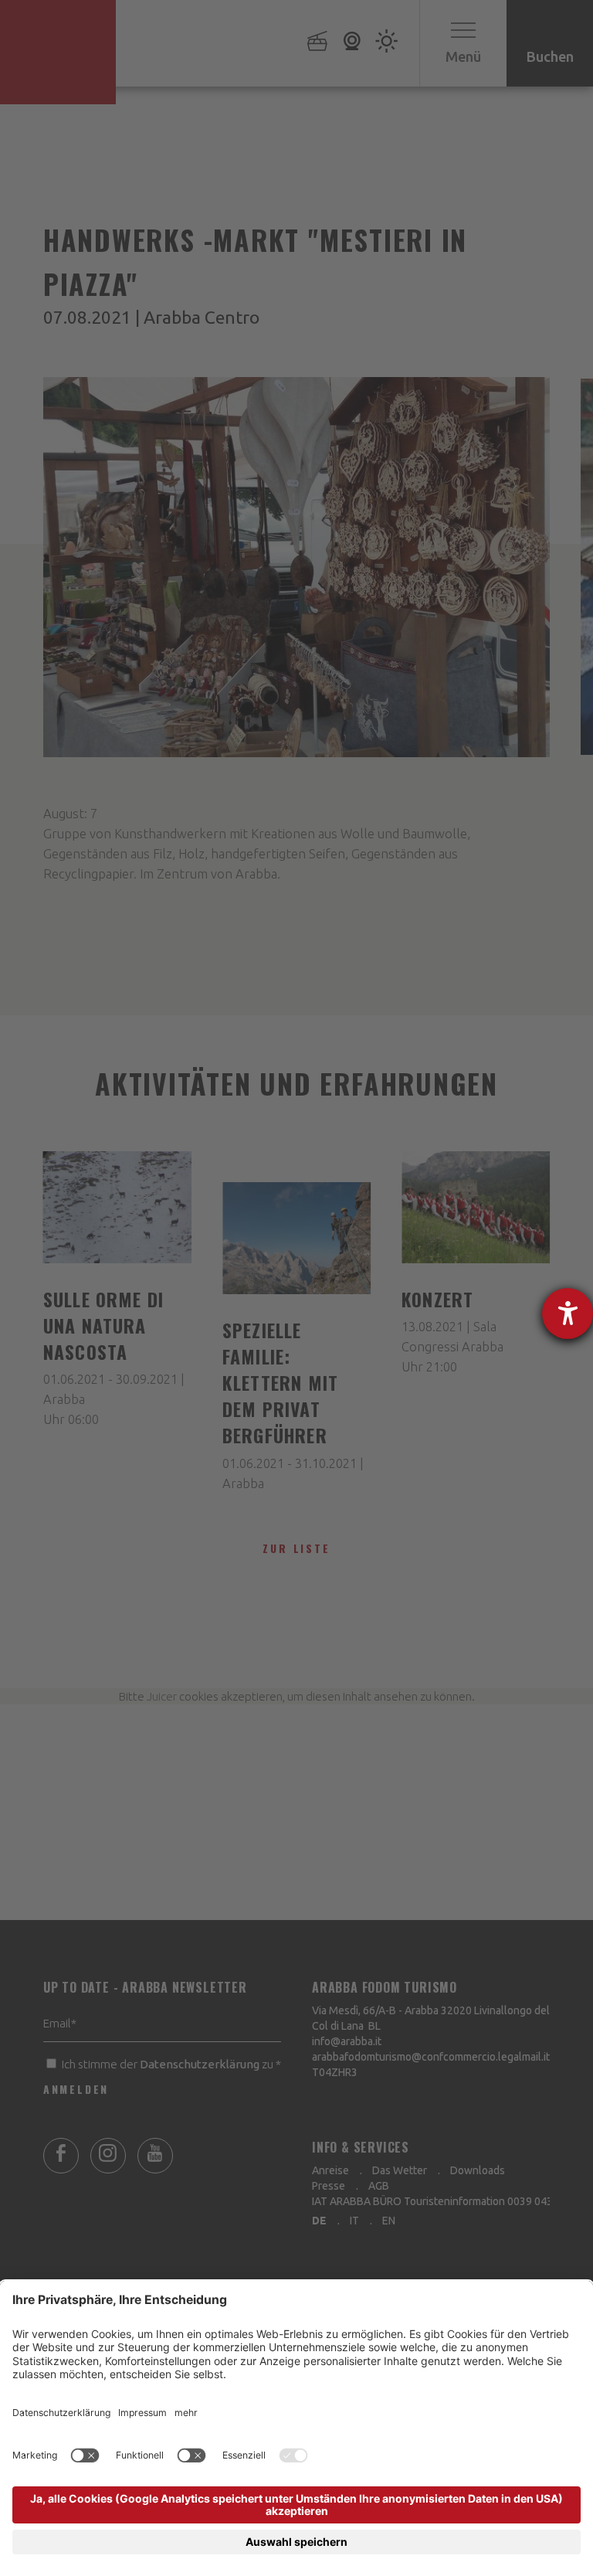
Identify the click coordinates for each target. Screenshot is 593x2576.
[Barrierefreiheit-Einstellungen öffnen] (568, 1313)
